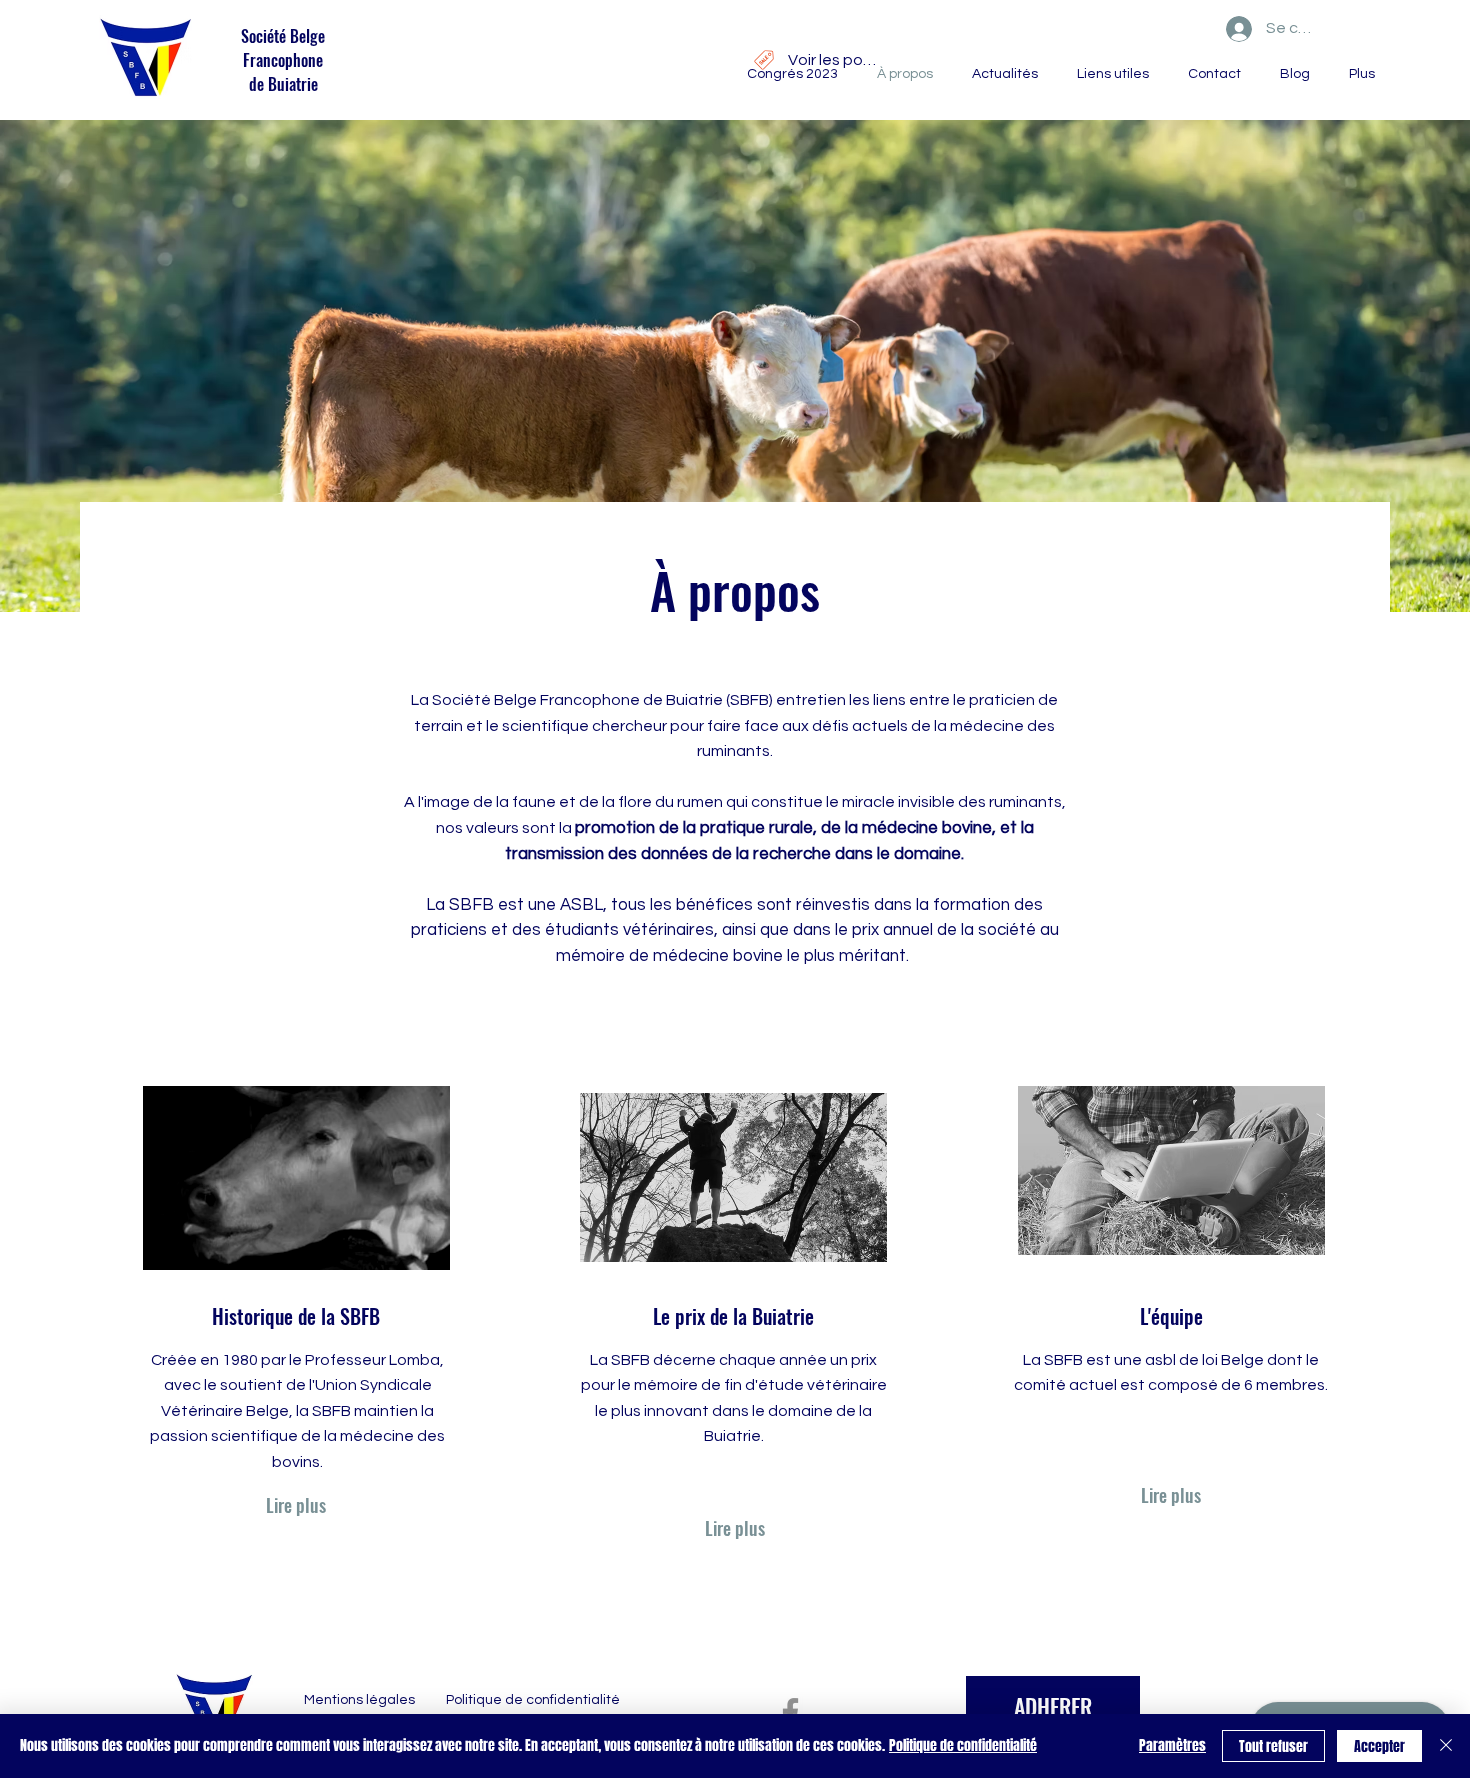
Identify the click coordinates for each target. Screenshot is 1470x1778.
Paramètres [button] (1172, 1745)
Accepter (1379, 1746)
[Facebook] (790, 1712)
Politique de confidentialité (963, 1745)
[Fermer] (1446, 1746)
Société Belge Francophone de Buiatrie (283, 60)
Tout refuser (1273, 1746)
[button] (1000, 74)
